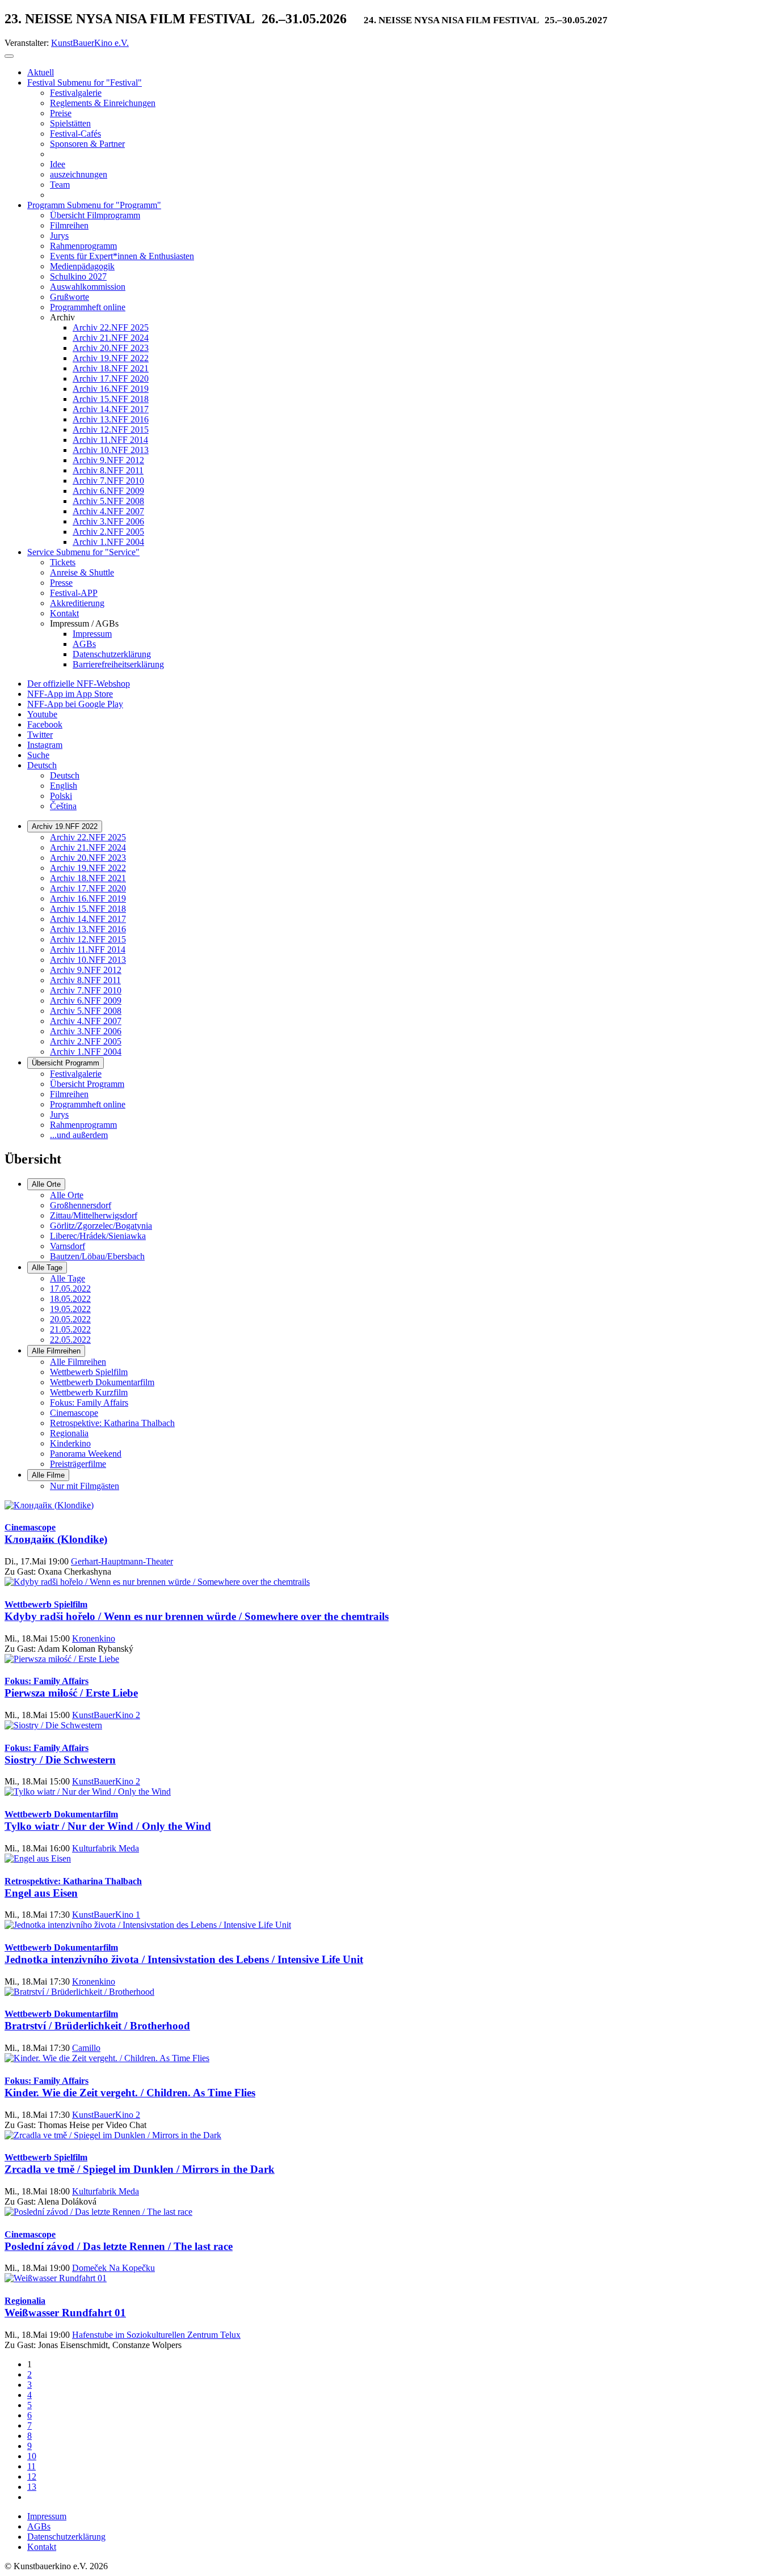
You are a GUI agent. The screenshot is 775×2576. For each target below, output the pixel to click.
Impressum (47, 2516)
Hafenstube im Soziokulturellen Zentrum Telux (156, 2335)
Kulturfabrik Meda (106, 1848)
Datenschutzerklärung (66, 2537)
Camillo (86, 2048)
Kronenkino (94, 1638)
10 (32, 2456)
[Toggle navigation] (9, 56)
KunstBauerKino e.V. (90, 43)
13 (32, 2487)
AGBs (39, 2526)
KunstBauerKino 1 (106, 1915)
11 (31, 2466)
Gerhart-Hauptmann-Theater (122, 1561)
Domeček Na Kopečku (113, 2268)
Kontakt (42, 2547)
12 (32, 2476)
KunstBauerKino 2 (106, 1715)
